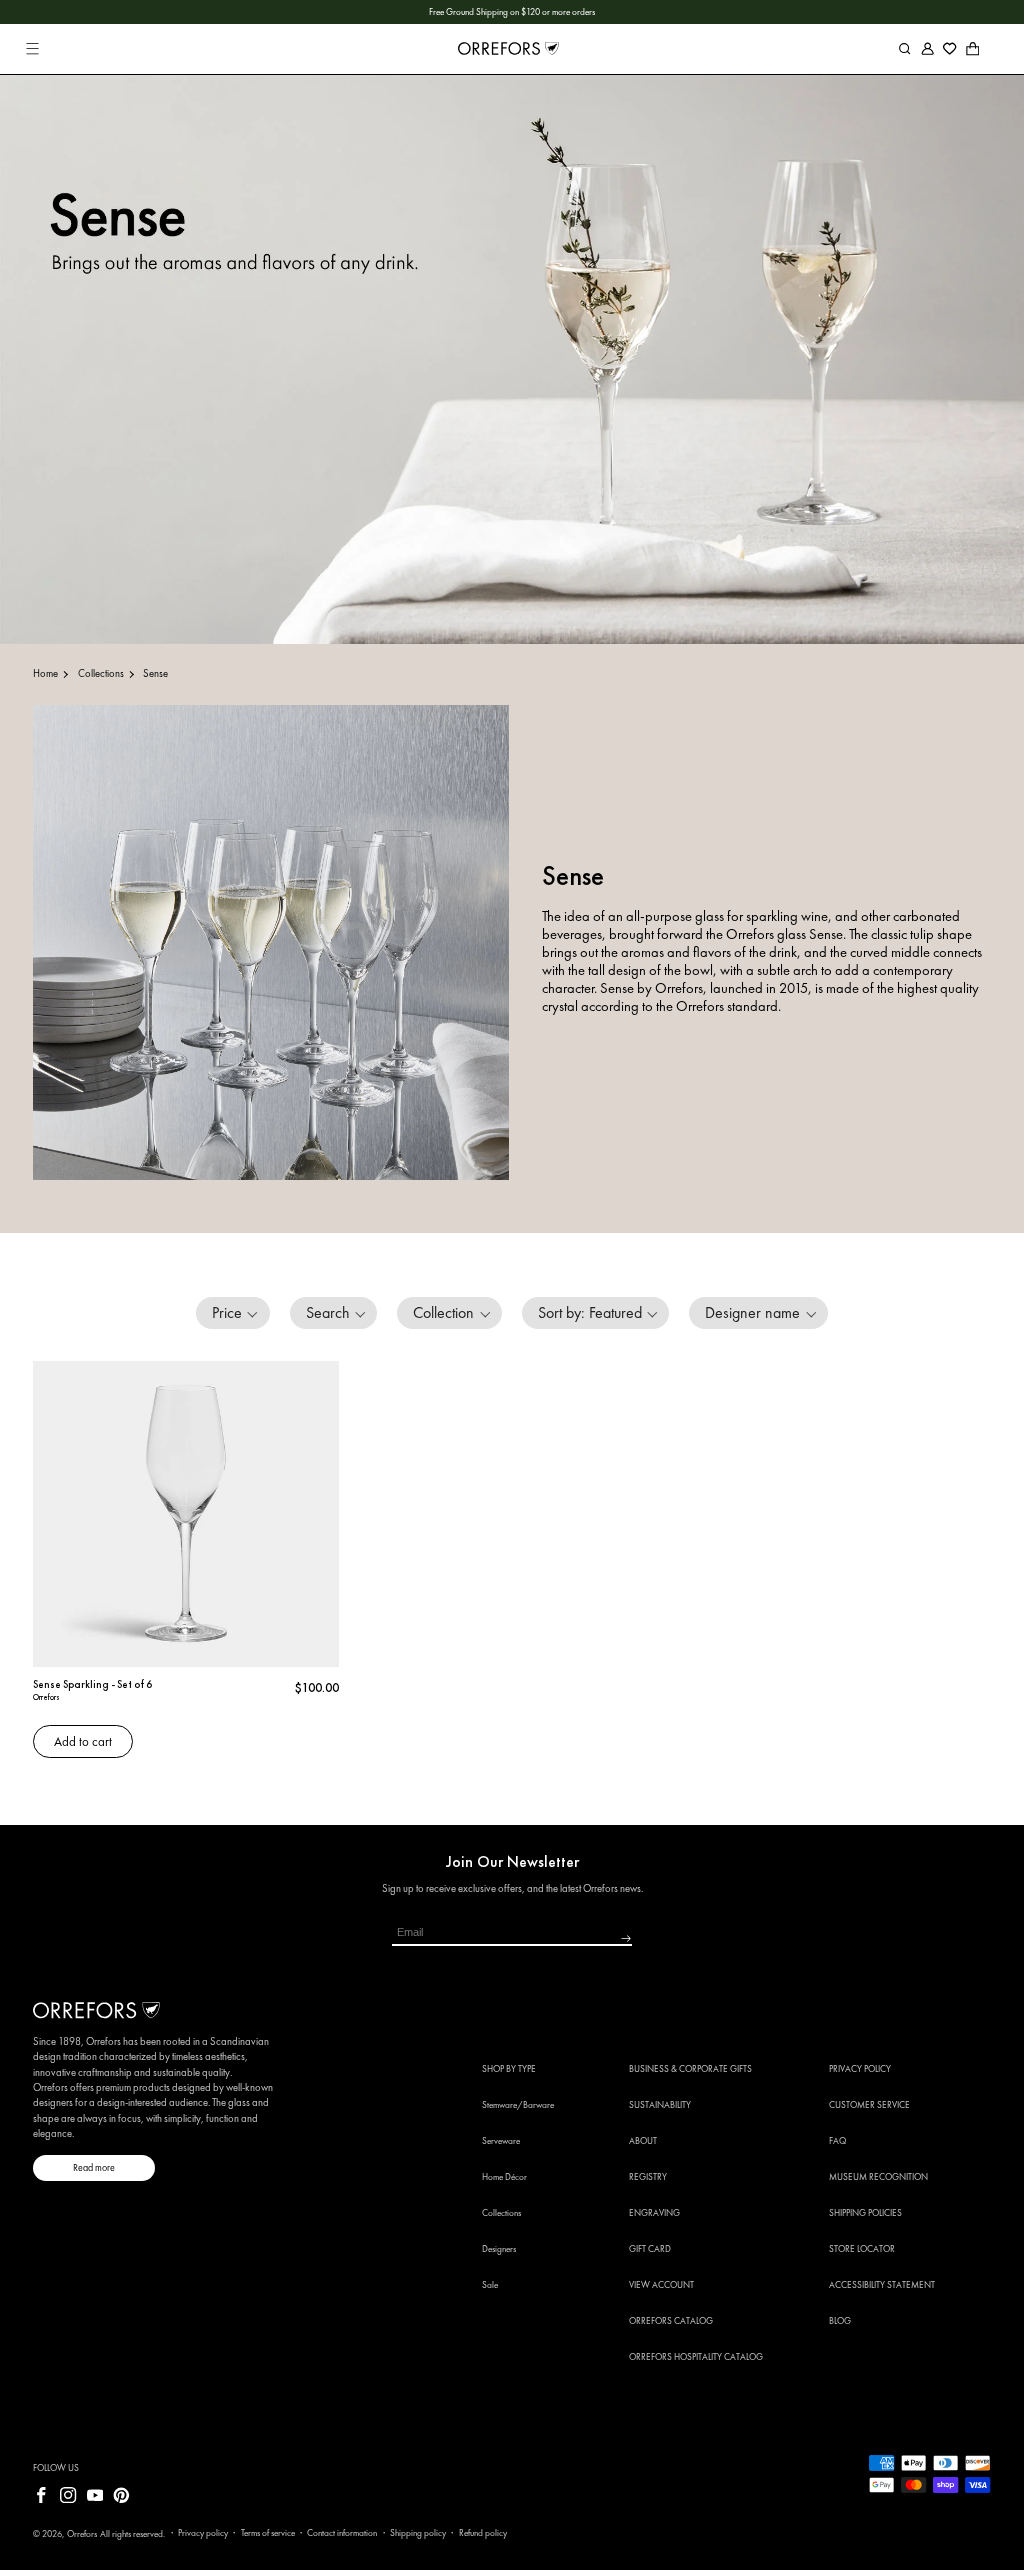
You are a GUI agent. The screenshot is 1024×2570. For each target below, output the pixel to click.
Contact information (342, 2533)
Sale (490, 2285)
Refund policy (483, 2533)
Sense (155, 673)
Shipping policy (418, 2533)
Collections (101, 673)
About (643, 2141)
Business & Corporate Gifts (690, 2069)
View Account (661, 2285)
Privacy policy (203, 2533)
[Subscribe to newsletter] (570, 1939)
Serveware (501, 2141)
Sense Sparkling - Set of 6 (92, 1684)
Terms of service (268, 2533)
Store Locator (862, 2249)
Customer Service (869, 2105)
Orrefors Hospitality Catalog (696, 2357)
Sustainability (660, 2105)
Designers (499, 2249)
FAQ (837, 2141)
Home (45, 673)
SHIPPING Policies (865, 2213)
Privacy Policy (860, 2069)
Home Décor (504, 2177)
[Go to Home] (508, 49)
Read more (94, 2167)
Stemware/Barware (518, 2105)
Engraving (654, 2213)
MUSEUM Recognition (878, 2177)
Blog (840, 2321)
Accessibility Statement (882, 2285)
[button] (32, 48)
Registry (648, 2177)
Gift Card (650, 2249)
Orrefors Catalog (671, 2321)
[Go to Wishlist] (950, 48)
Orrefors (82, 2534)
